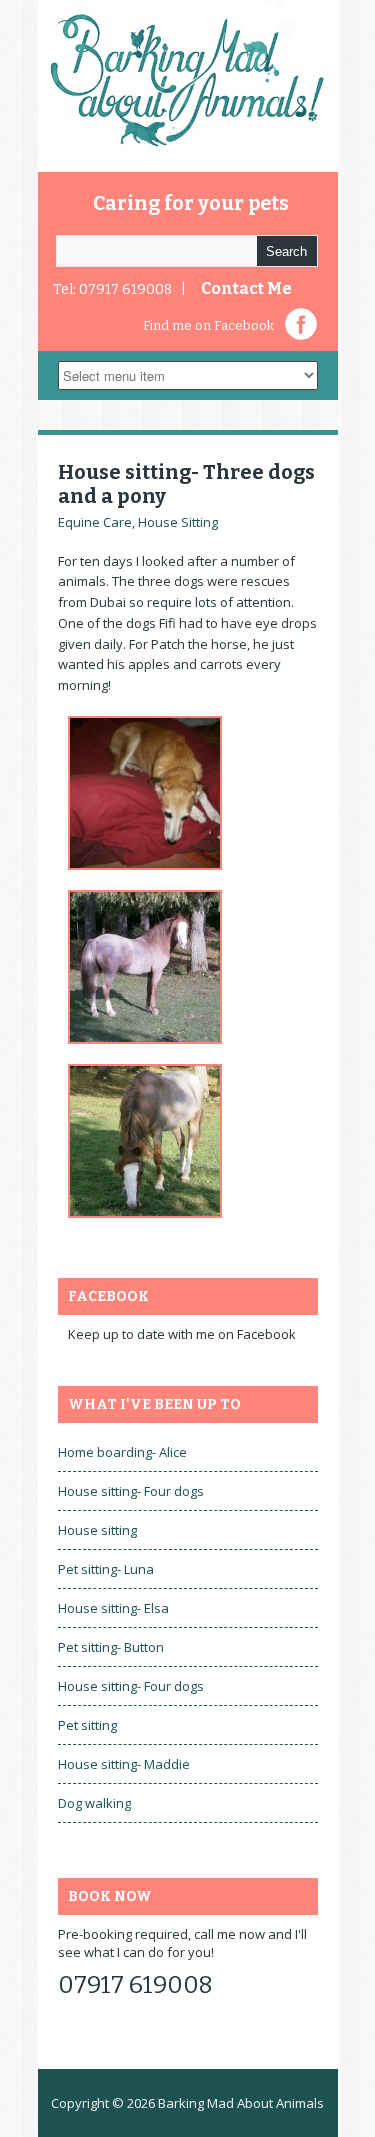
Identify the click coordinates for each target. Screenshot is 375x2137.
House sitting (97, 1530)
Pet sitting (87, 1725)
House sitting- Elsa (113, 1608)
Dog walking (94, 1803)
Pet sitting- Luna (106, 1569)
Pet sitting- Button (111, 1647)
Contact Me (246, 288)
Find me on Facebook (208, 325)
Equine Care (95, 522)
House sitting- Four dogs (131, 1491)
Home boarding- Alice (122, 1452)
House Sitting (178, 522)
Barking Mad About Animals (241, 2103)
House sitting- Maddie (124, 1764)
